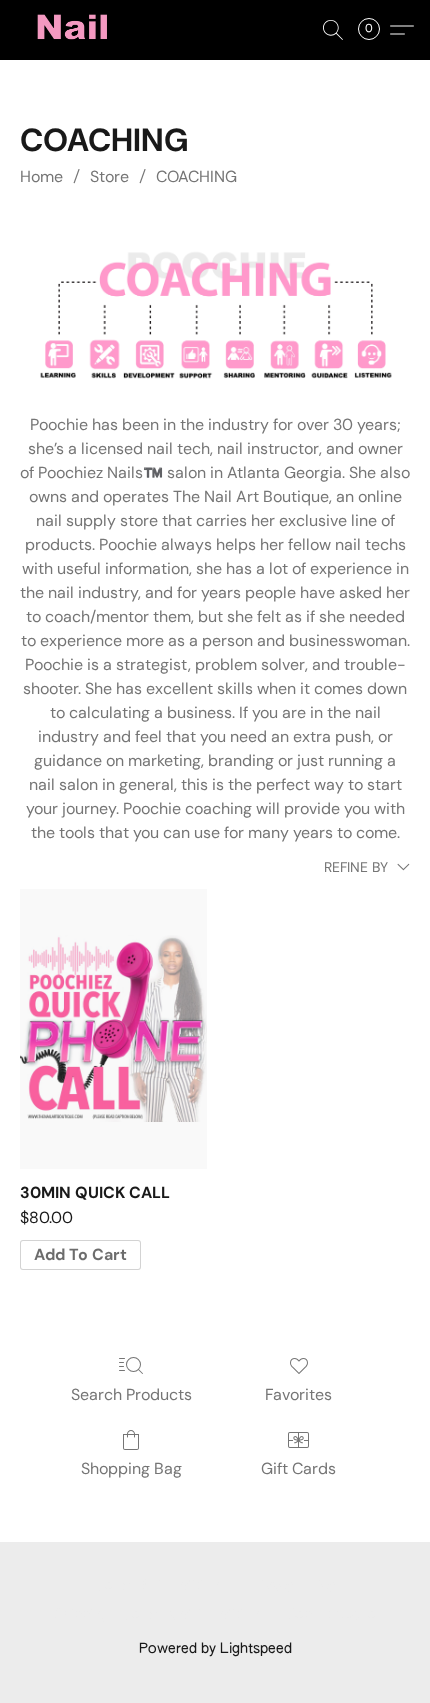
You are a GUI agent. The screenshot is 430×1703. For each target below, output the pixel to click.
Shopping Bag (131, 1468)
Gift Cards (298, 1468)
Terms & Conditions (161, 1586)
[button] (76, 30)
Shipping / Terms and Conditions (160, 1615)
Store (109, 176)
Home (41, 176)
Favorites (298, 1394)
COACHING (196, 176)
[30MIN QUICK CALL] (113, 1029)
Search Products (131, 1394)
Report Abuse (331, 1615)
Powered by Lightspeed (215, 1649)
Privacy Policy (291, 1586)
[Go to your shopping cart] (375, 30)
